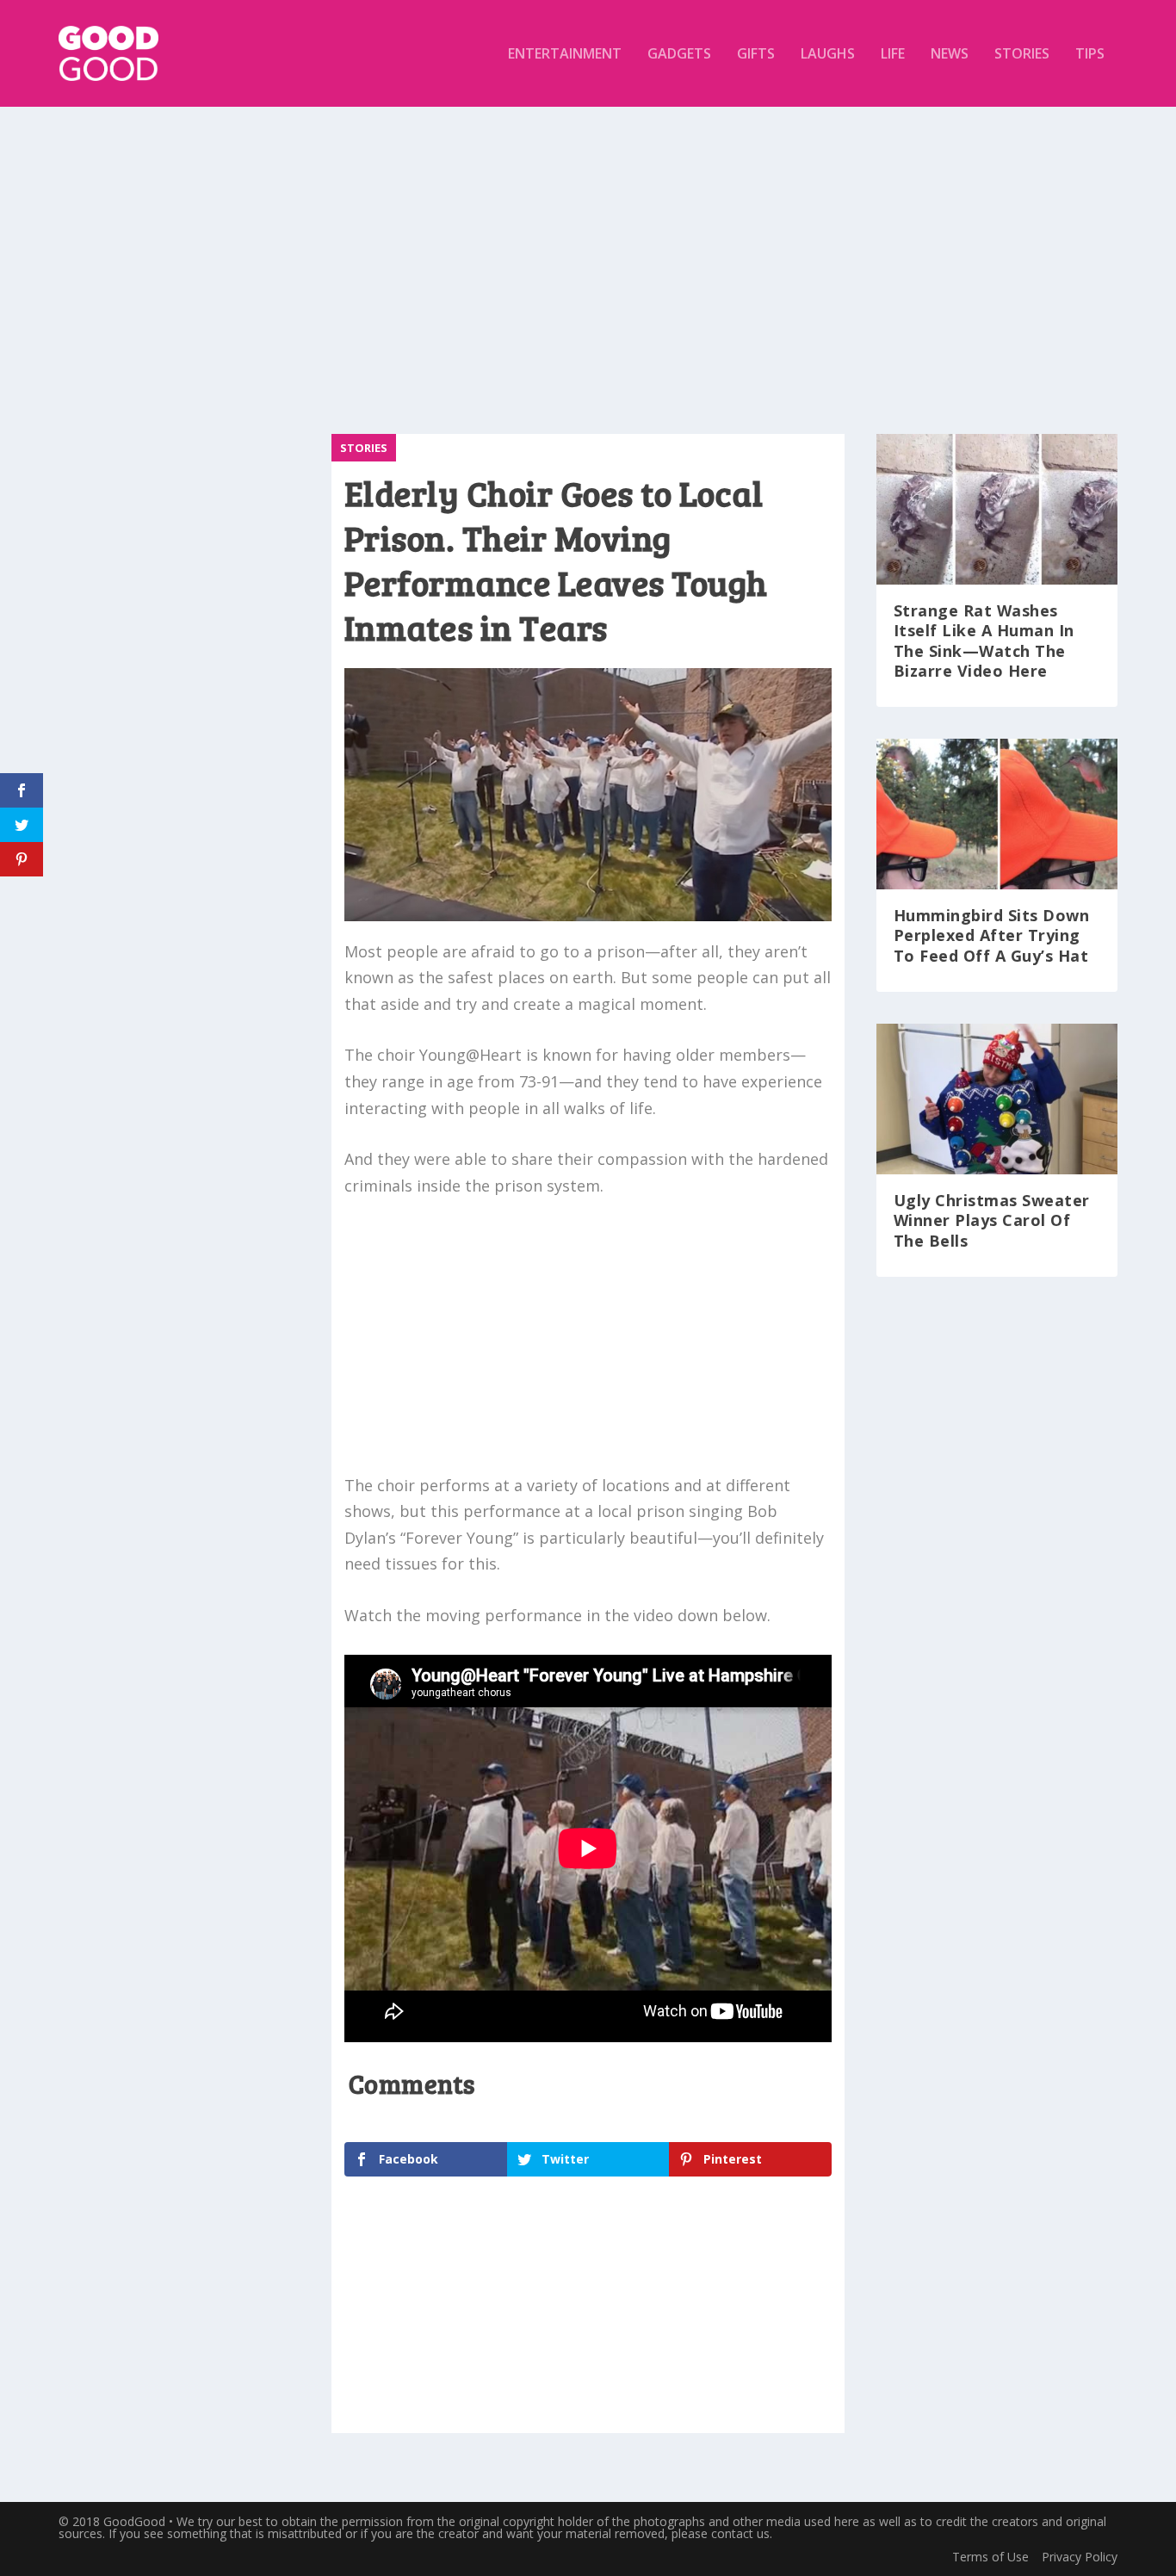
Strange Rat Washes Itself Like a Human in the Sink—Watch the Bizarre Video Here (984, 641)
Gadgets (679, 55)
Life (893, 55)
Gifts (756, 55)
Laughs (828, 55)
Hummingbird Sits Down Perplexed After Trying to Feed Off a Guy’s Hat (992, 935)
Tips (1090, 55)
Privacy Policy (1080, 2557)
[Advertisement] (588, 262)
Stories (1022, 55)
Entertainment (565, 55)
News (950, 55)
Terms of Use (990, 2557)
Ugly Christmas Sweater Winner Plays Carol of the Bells (992, 1220)
